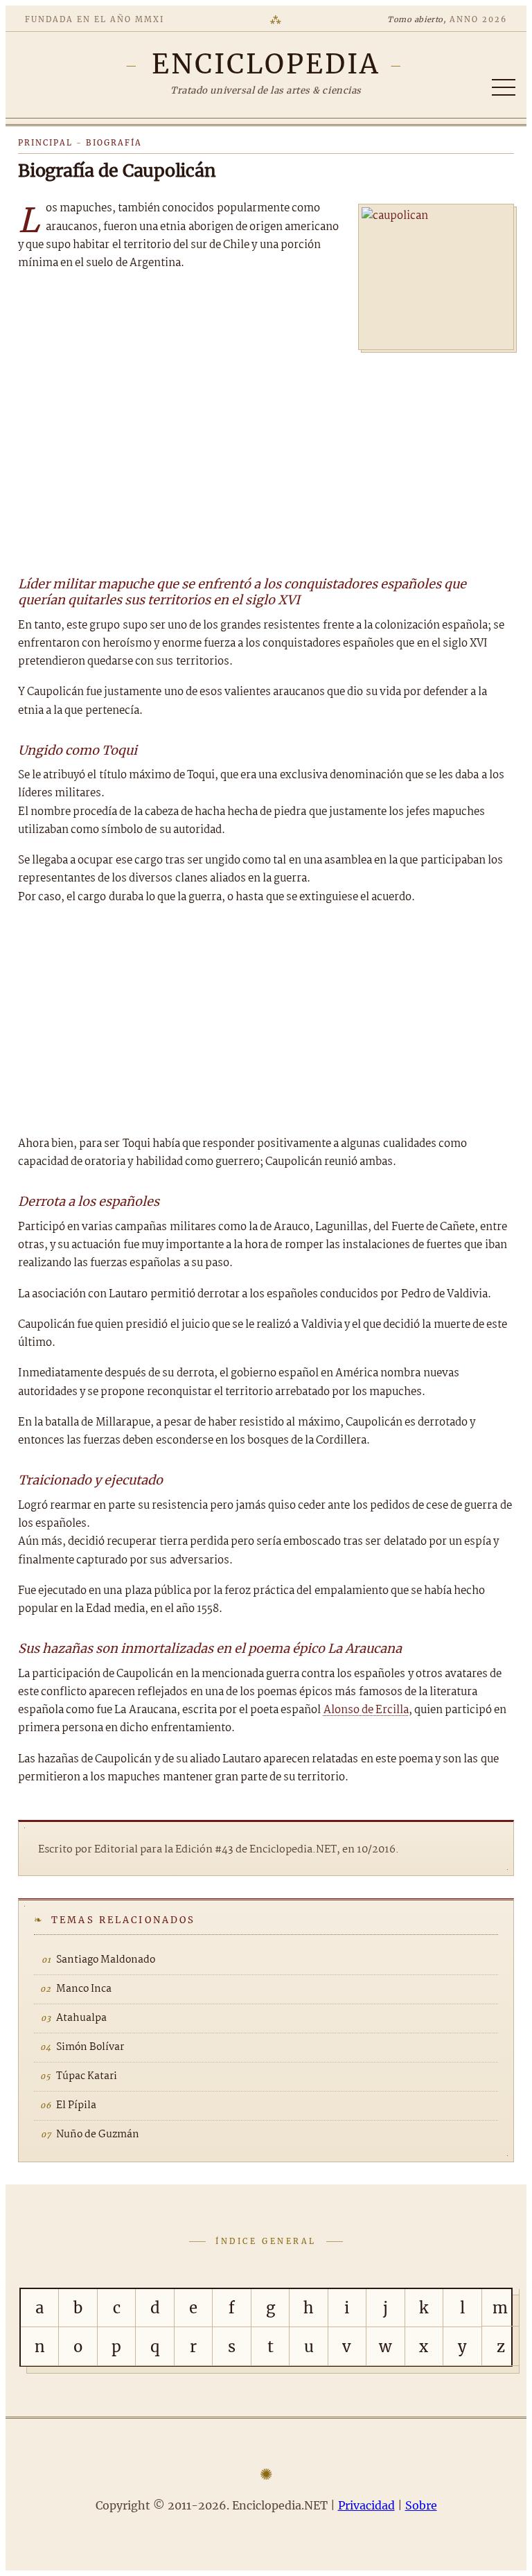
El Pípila (76, 2105)
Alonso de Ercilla (366, 1710)
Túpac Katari (87, 2076)
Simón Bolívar (90, 2047)
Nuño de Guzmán (98, 2135)
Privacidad (366, 2505)
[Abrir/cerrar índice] (504, 87)
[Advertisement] (266, 457)
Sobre (421, 2505)
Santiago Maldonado (106, 1960)
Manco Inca (84, 1989)
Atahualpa (81, 2018)
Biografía (114, 143)
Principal (45, 143)
